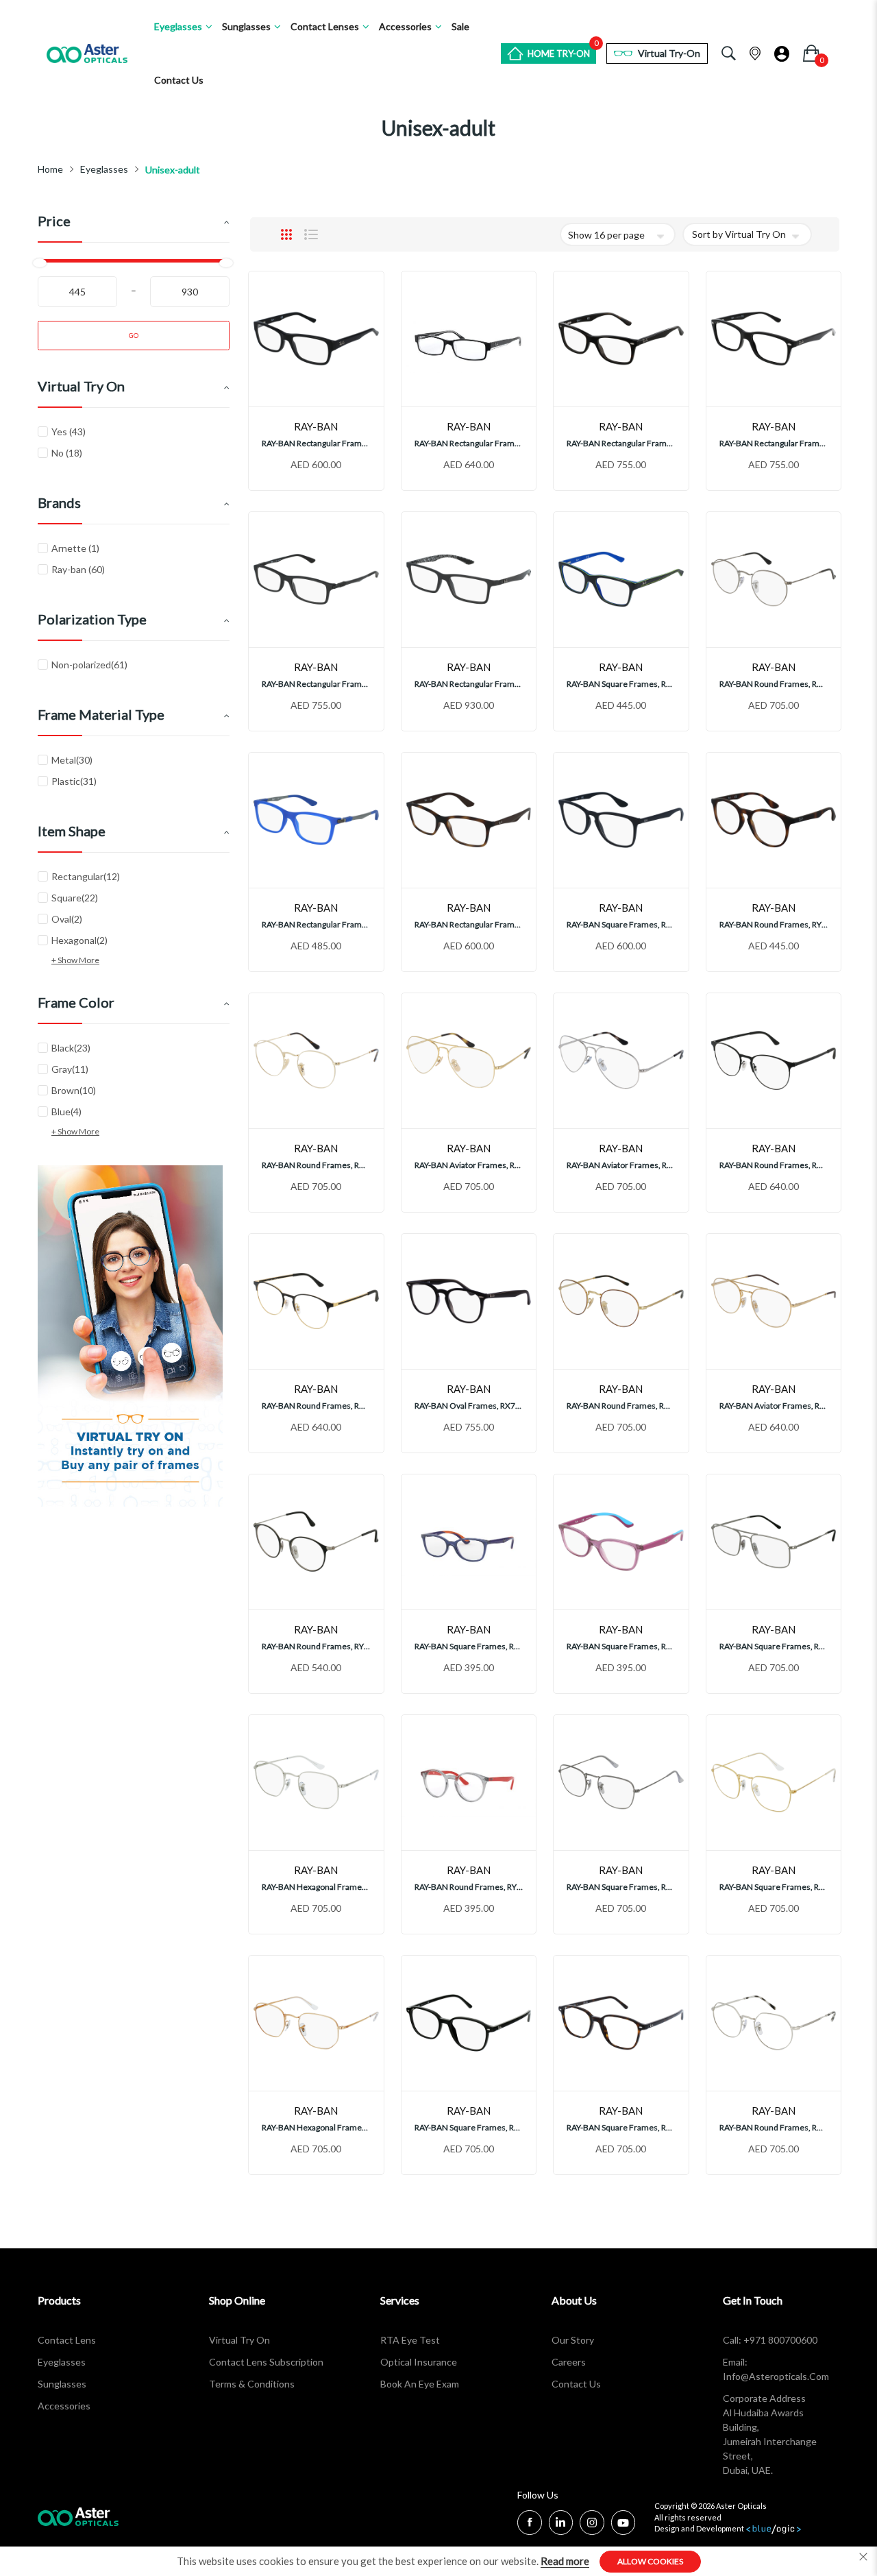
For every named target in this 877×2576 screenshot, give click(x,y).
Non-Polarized (97, 664)
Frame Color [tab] (76, 1002)
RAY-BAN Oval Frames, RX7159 (469, 1406)
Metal (80, 760)
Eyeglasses (104, 169)
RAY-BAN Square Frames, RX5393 (469, 2127)
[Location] (755, 51)
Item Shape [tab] (72, 831)
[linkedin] (560, 2524)
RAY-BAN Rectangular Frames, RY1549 (316, 924)
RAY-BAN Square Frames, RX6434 (774, 1646)
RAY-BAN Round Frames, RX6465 (774, 2127)
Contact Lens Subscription (266, 2362)
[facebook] (530, 2522)
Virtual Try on (239, 2340)
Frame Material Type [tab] (101, 714)
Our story (573, 2340)
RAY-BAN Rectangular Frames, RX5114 (469, 443)
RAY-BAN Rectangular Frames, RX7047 (469, 924)
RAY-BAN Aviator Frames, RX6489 (469, 1165)
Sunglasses (62, 2384)
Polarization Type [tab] (92, 619)
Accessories (64, 2406)
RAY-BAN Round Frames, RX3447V (774, 684)
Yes (67, 432)
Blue (74, 1111)
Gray (78, 1069)
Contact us (576, 2384)
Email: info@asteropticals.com (776, 2369)
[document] (438, 2561)
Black (79, 1047)
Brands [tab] (59, 502)
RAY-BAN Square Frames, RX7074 (621, 924)
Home (50, 169)
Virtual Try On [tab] (81, 386)
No (65, 453)
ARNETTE (74, 548)
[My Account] (782, 50)
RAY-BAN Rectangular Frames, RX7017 (316, 684)
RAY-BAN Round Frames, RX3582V (621, 1406)
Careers (569, 2362)
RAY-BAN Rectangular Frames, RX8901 (469, 684)
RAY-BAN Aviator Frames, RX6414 (774, 1406)
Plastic (82, 781)
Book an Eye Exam (420, 2384)
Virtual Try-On (669, 53)
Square (83, 897)
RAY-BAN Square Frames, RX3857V (621, 1887)
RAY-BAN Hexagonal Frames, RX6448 (316, 1887)
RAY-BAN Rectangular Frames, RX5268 (316, 443)
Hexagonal (87, 940)
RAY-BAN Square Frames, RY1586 (469, 1646)
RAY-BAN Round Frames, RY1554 (774, 924)
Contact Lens (67, 2340)
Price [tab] (54, 221)
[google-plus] (623, 2524)
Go (134, 335)
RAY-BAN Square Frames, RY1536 (621, 684)
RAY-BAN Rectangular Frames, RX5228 (621, 443)
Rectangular (94, 876)
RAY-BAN (77, 569)
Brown (82, 1090)
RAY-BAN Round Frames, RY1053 (316, 1646)
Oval (75, 919)
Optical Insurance (419, 2362)
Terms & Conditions (252, 2384)
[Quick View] (343, 392)
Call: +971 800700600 (770, 2340)
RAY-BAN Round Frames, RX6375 (774, 1165)
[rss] (592, 2524)
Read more (565, 2561)
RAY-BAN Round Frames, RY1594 (469, 1887)
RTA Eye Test (410, 2340)
